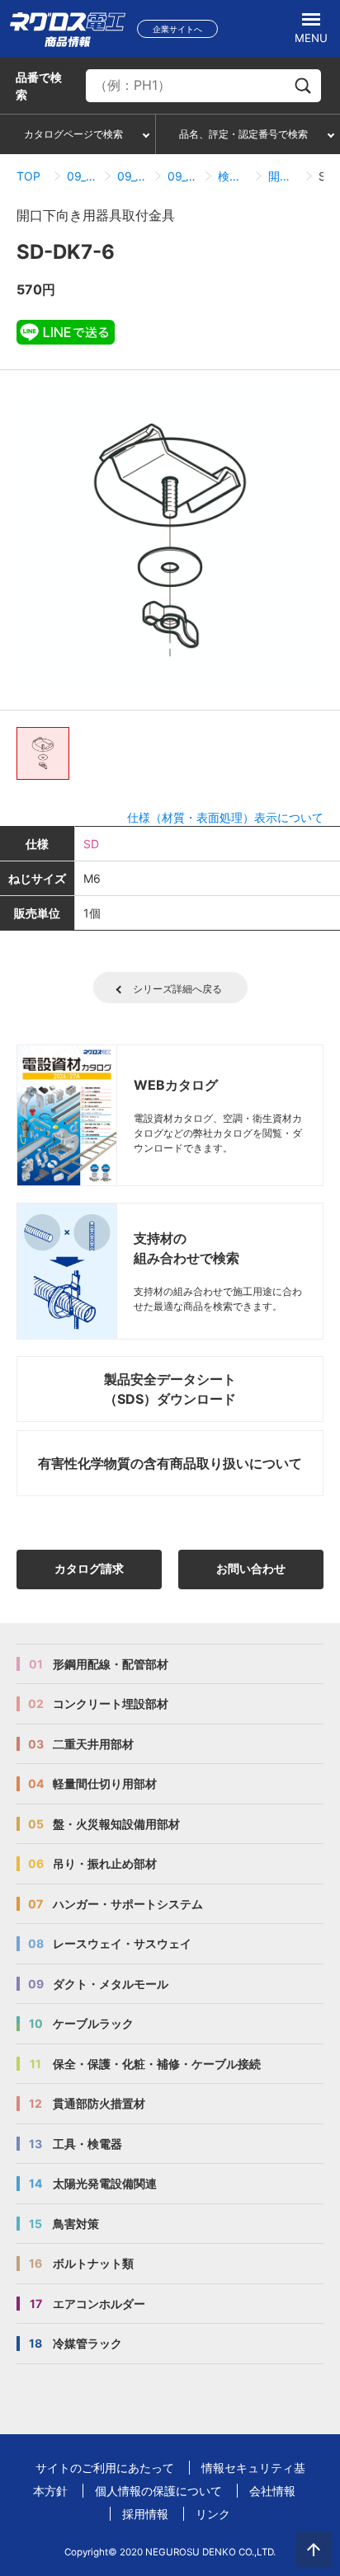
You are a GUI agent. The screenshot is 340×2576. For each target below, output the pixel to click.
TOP (28, 176)
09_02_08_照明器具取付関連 (183, 176)
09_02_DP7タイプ (132, 176)
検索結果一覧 (233, 176)
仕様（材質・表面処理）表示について (225, 817)
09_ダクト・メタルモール (82, 176)
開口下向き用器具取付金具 (283, 176)
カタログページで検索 (73, 134)
